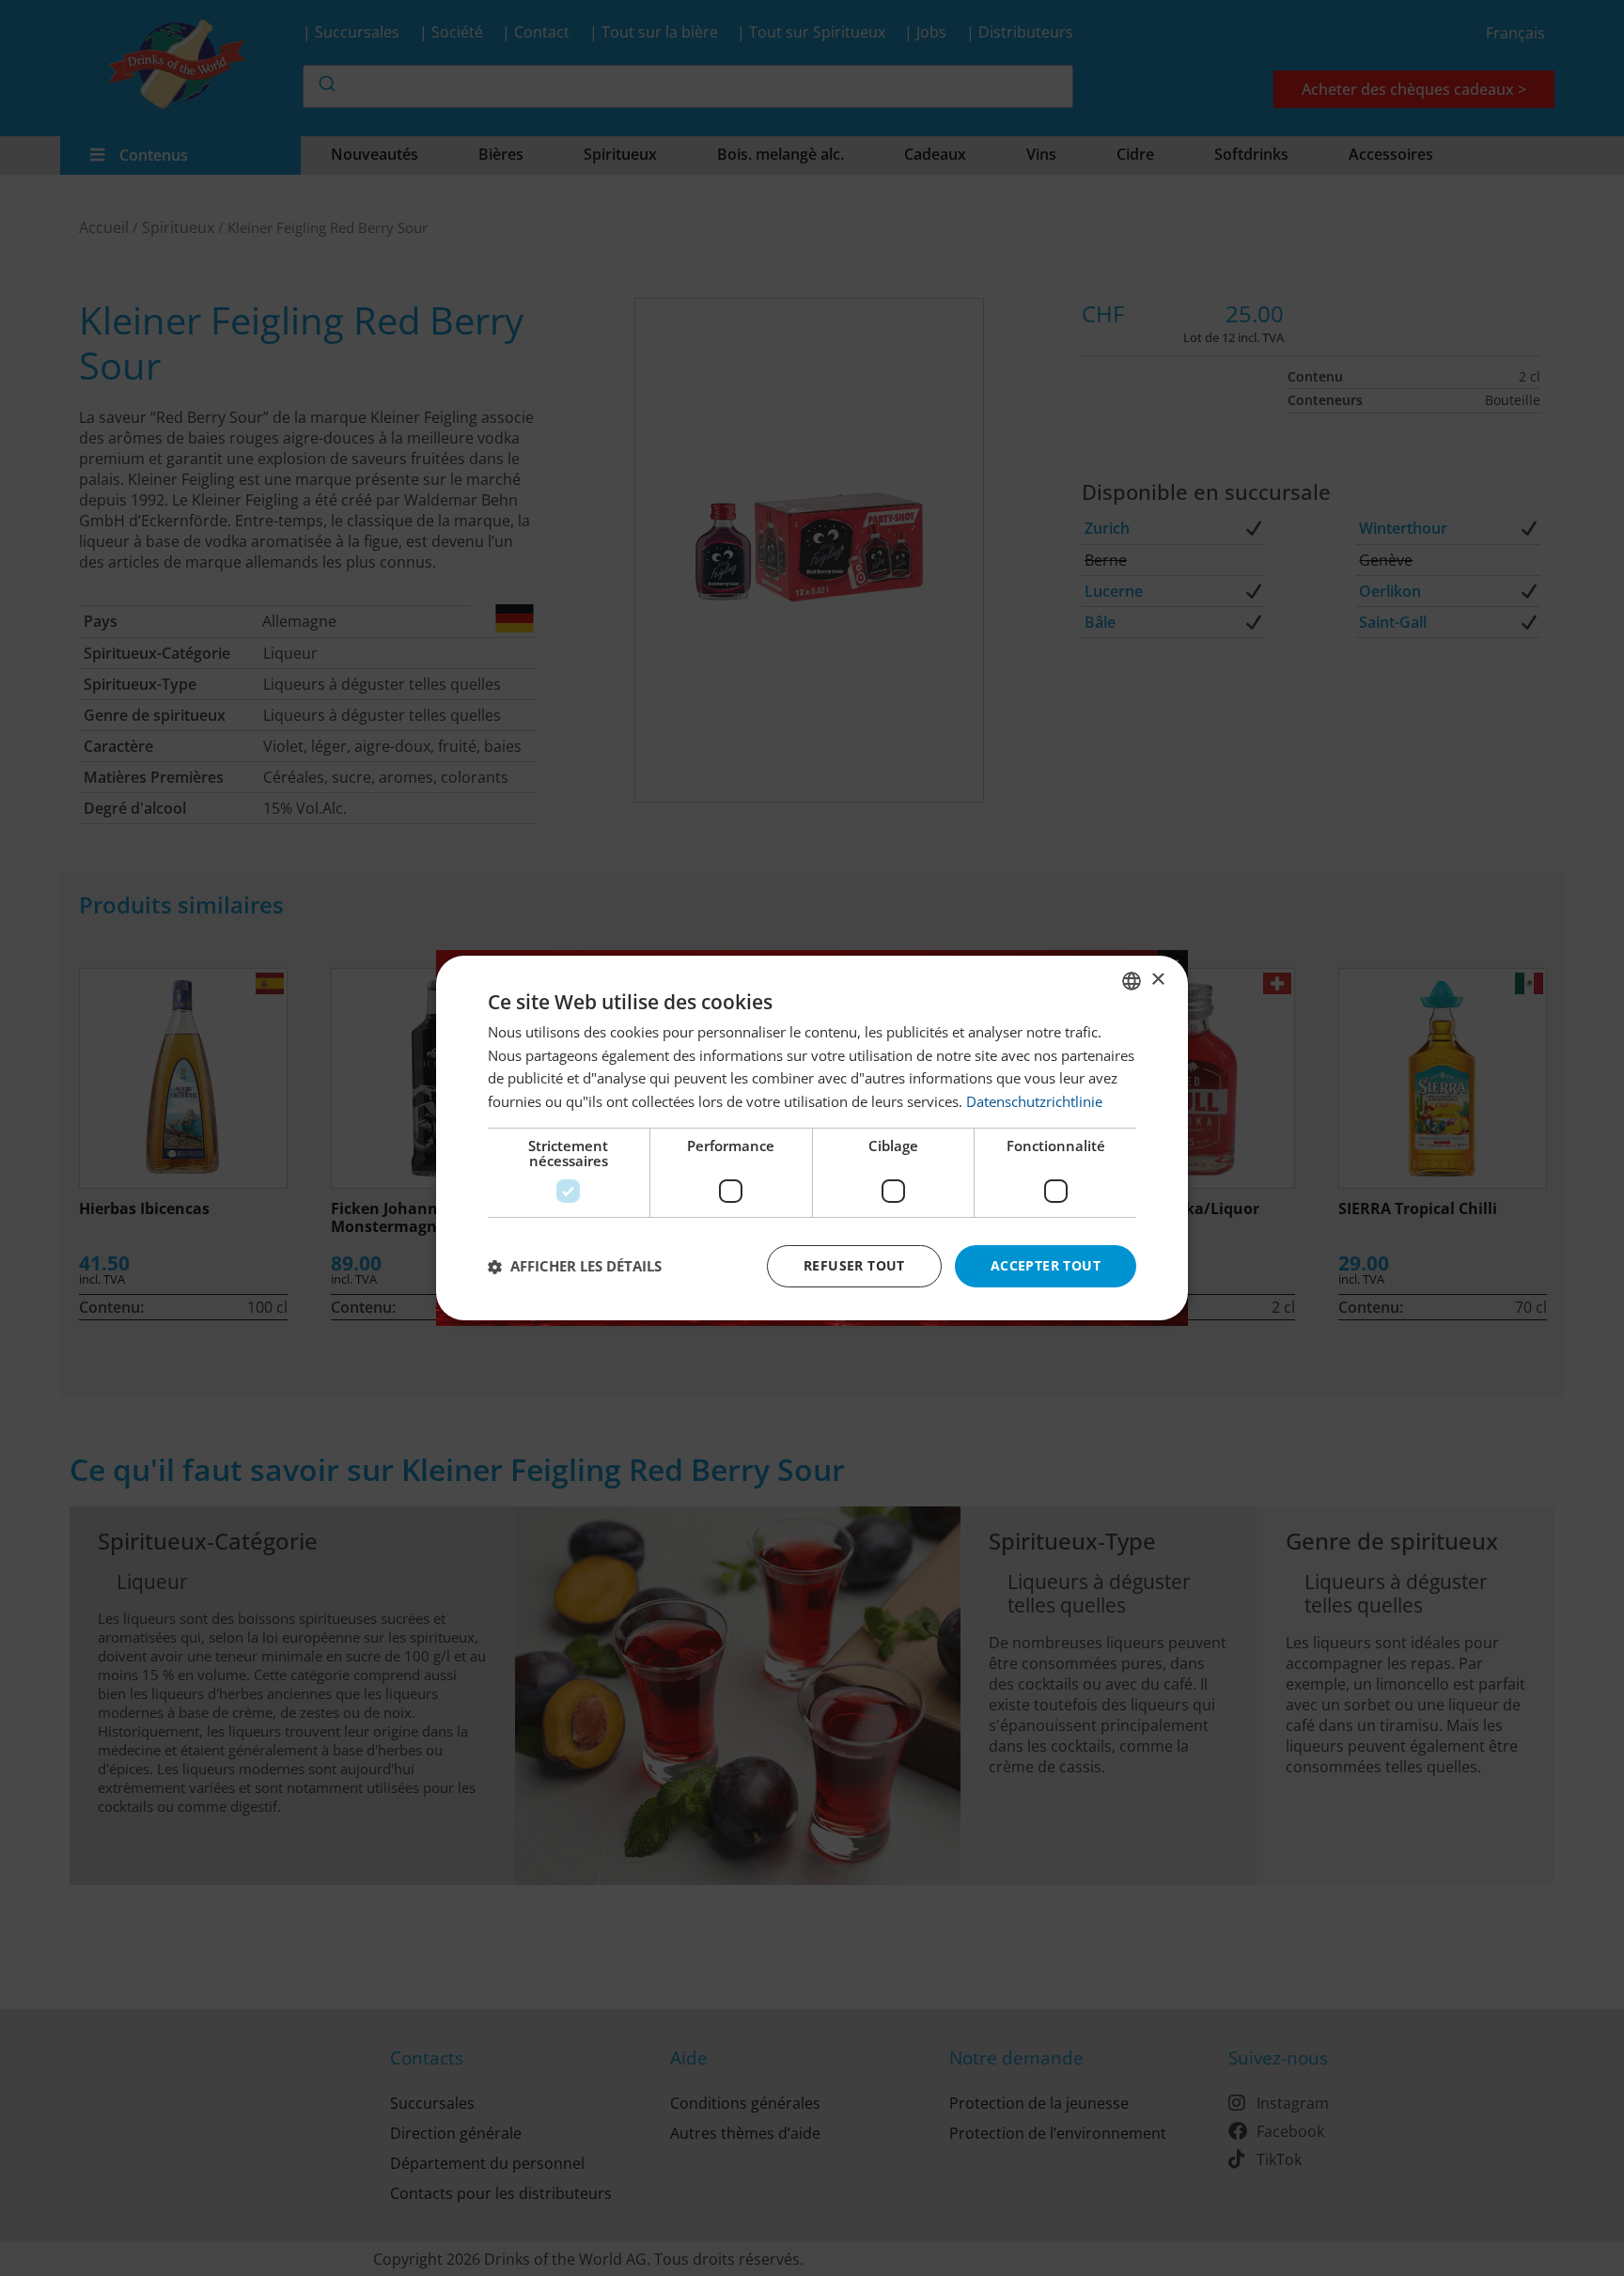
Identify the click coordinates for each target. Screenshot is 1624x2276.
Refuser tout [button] (854, 1265)
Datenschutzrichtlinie (1034, 1102)
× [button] (1157, 980)
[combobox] (1132, 981)
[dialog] (812, 1138)
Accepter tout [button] (1046, 1265)
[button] (575, 1267)
